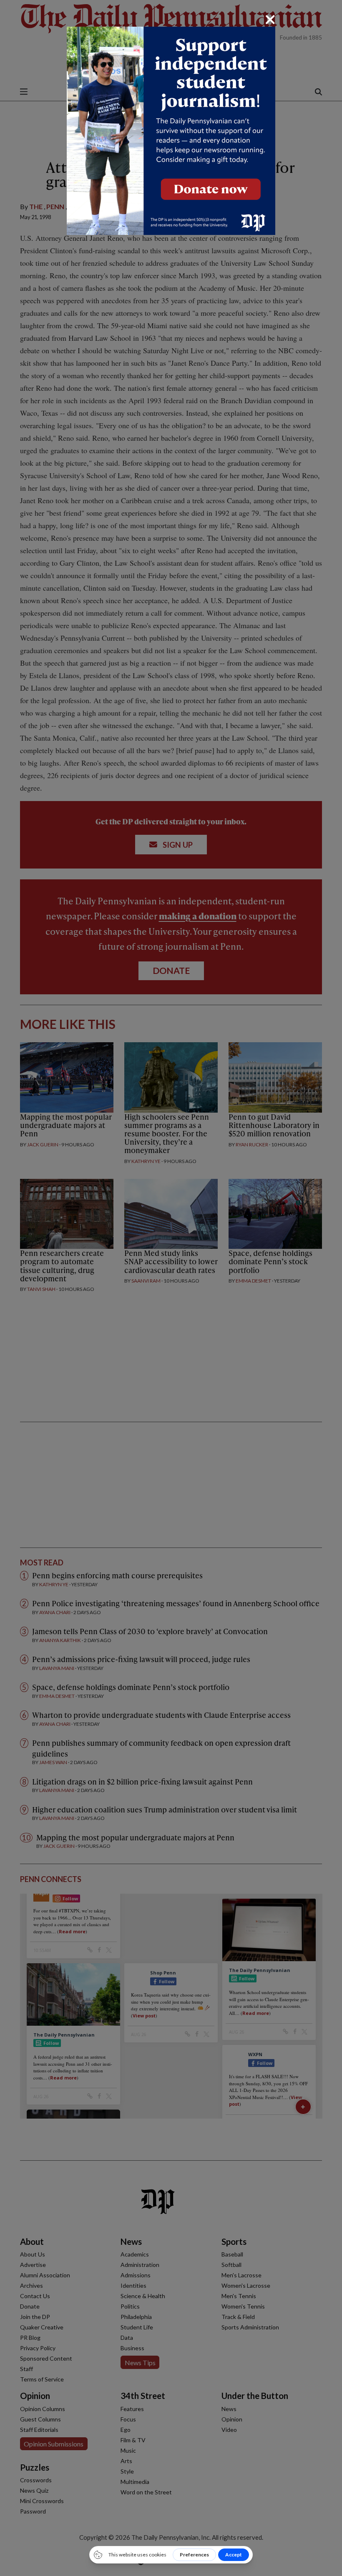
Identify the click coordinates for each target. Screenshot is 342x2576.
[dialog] (171, 1288)
